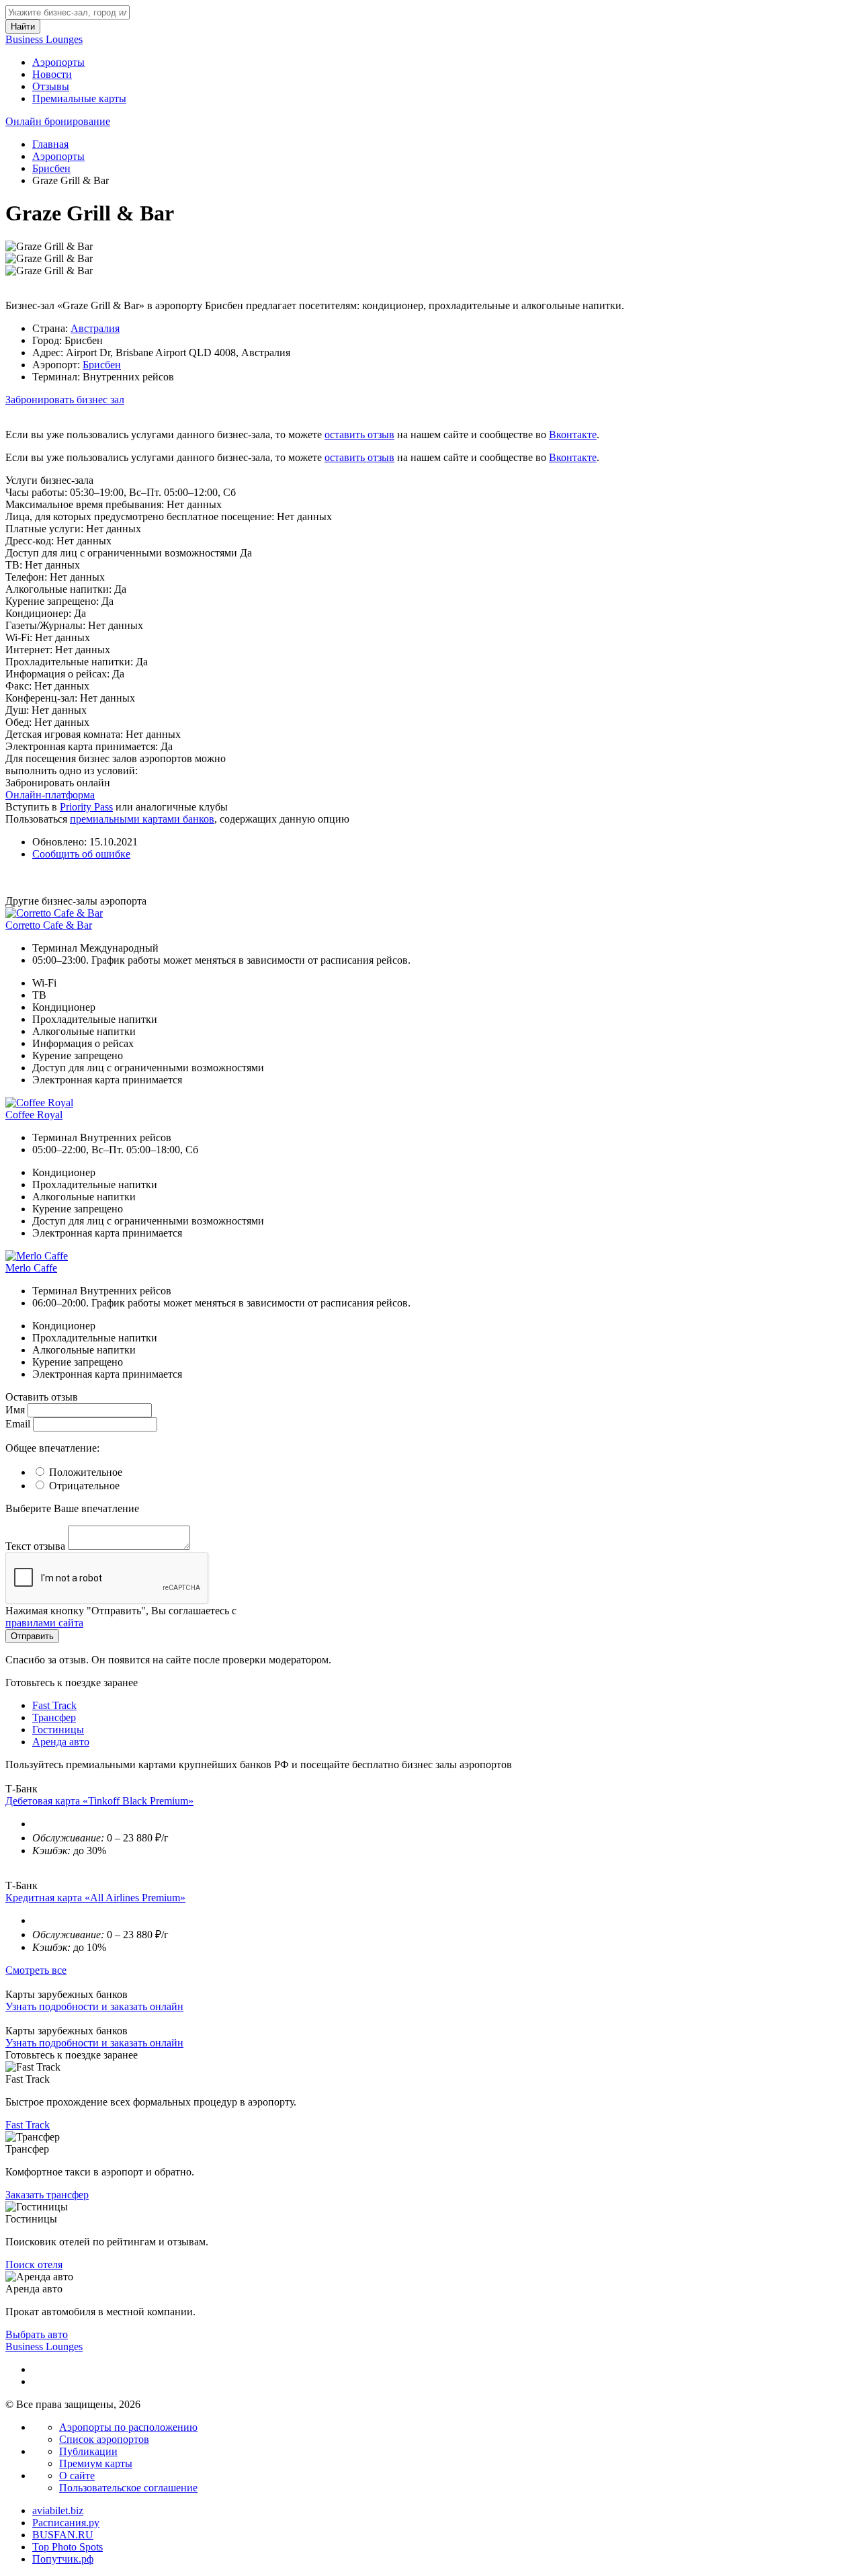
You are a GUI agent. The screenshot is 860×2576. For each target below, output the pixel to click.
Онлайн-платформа (50, 795)
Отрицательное (84, 1486)
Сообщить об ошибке (81, 854)
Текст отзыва (35, 1546)
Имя (15, 1410)
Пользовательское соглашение (128, 2488)
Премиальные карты (79, 98)
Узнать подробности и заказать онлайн (94, 2006)
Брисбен (51, 168)
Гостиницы (58, 1730)
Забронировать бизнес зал (65, 400)
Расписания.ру (66, 2523)
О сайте (77, 2476)
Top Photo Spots (68, 2547)
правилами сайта (44, 1623)
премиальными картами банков (142, 819)
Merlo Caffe (31, 1268)
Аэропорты (58, 62)
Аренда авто (61, 1742)
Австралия (95, 328)
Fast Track (54, 1705)
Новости (52, 74)
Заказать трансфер (47, 2195)
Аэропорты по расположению (128, 2427)
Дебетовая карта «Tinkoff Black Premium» (99, 1801)
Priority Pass (86, 807)
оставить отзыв (359, 434)
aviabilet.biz (58, 2510)
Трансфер (54, 1717)
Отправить (32, 1636)
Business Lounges (44, 39)
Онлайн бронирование (58, 121)
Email (18, 1424)
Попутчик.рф (63, 2559)
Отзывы (51, 86)
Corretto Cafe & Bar (49, 925)
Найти (23, 27)
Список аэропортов (104, 2439)
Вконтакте (573, 434)
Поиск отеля (34, 2265)
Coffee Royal (34, 1115)
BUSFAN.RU (63, 2535)
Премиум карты (96, 2463)
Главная (50, 144)
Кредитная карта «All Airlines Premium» (95, 1898)
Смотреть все (36, 1970)
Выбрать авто (37, 2334)
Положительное (86, 1472)
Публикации (88, 2451)
